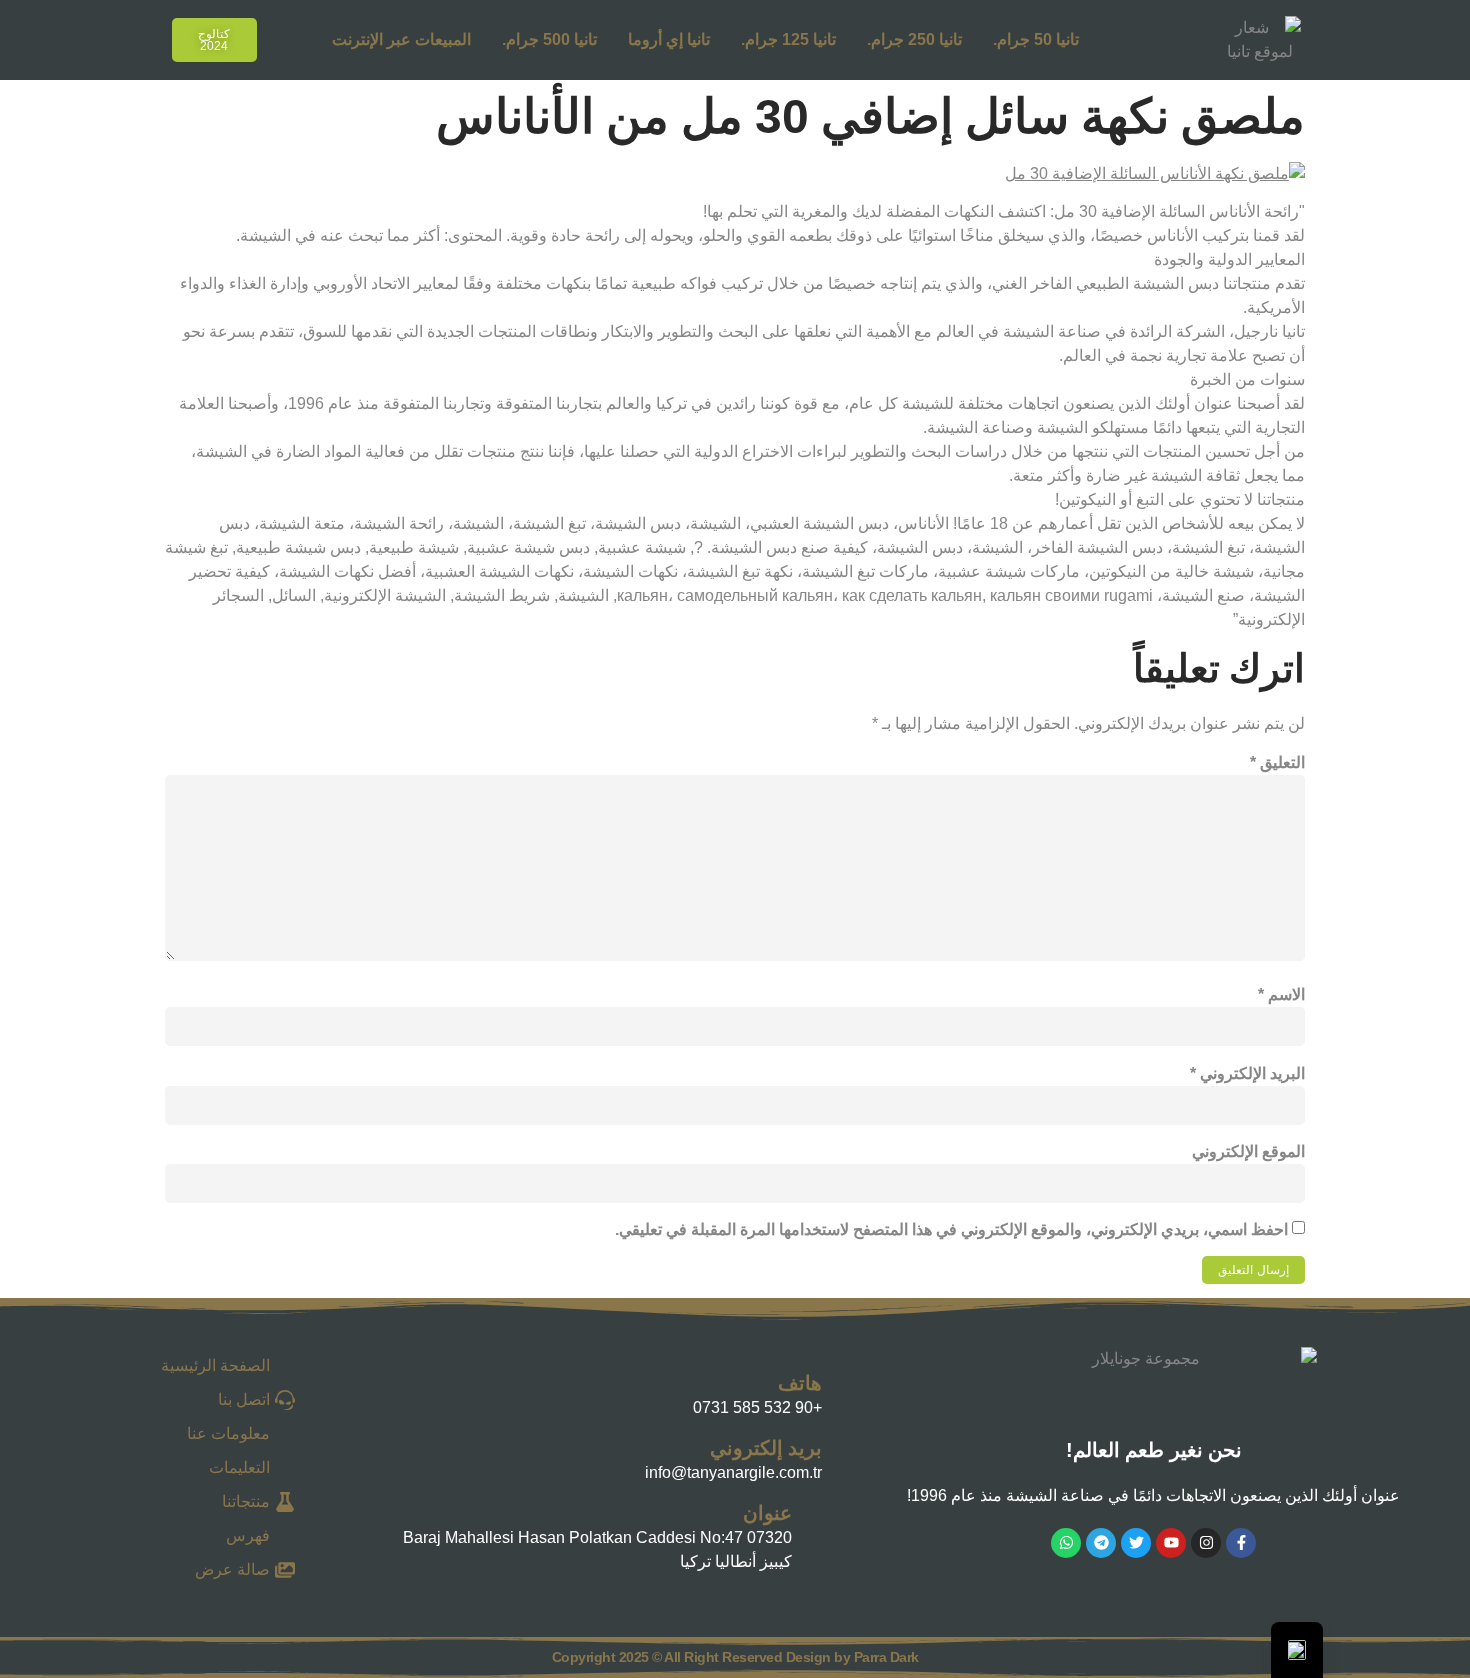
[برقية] (1101, 1543)
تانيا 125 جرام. (788, 39)
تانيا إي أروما (669, 39)
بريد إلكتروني (766, 1448)
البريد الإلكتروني (1247, 1073)
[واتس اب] (1066, 1543)
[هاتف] (398, 1391)
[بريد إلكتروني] (398, 1456)
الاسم (1281, 994)
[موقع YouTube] (1171, 1543)
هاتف (800, 1383)
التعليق (1277, 762)
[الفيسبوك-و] (1241, 1543)
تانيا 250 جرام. (914, 39)
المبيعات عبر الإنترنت (401, 39)
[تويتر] (1136, 1543)
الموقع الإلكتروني (1248, 1151)
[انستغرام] (1206, 1543)
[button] (131, 36)
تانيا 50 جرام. (1036, 39)
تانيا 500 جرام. (549, 39)
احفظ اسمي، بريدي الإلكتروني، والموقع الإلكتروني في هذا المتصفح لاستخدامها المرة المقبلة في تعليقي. (951, 1229)
